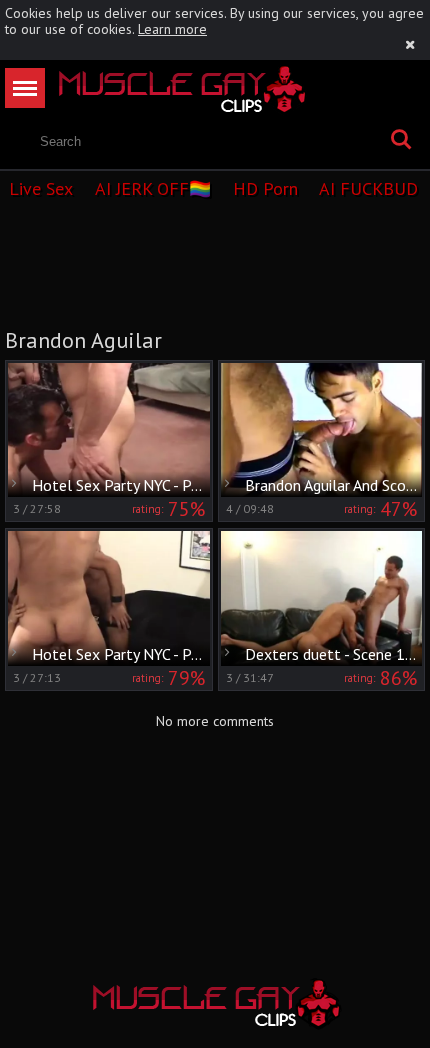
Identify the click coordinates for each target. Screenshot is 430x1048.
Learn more (172, 29)
